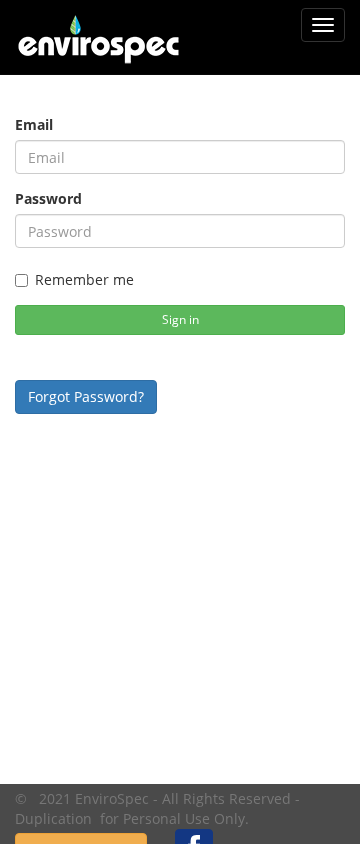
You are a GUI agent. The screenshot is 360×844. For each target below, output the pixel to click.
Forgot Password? (86, 396)
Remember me (84, 279)
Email (34, 124)
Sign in (180, 319)
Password (48, 198)
